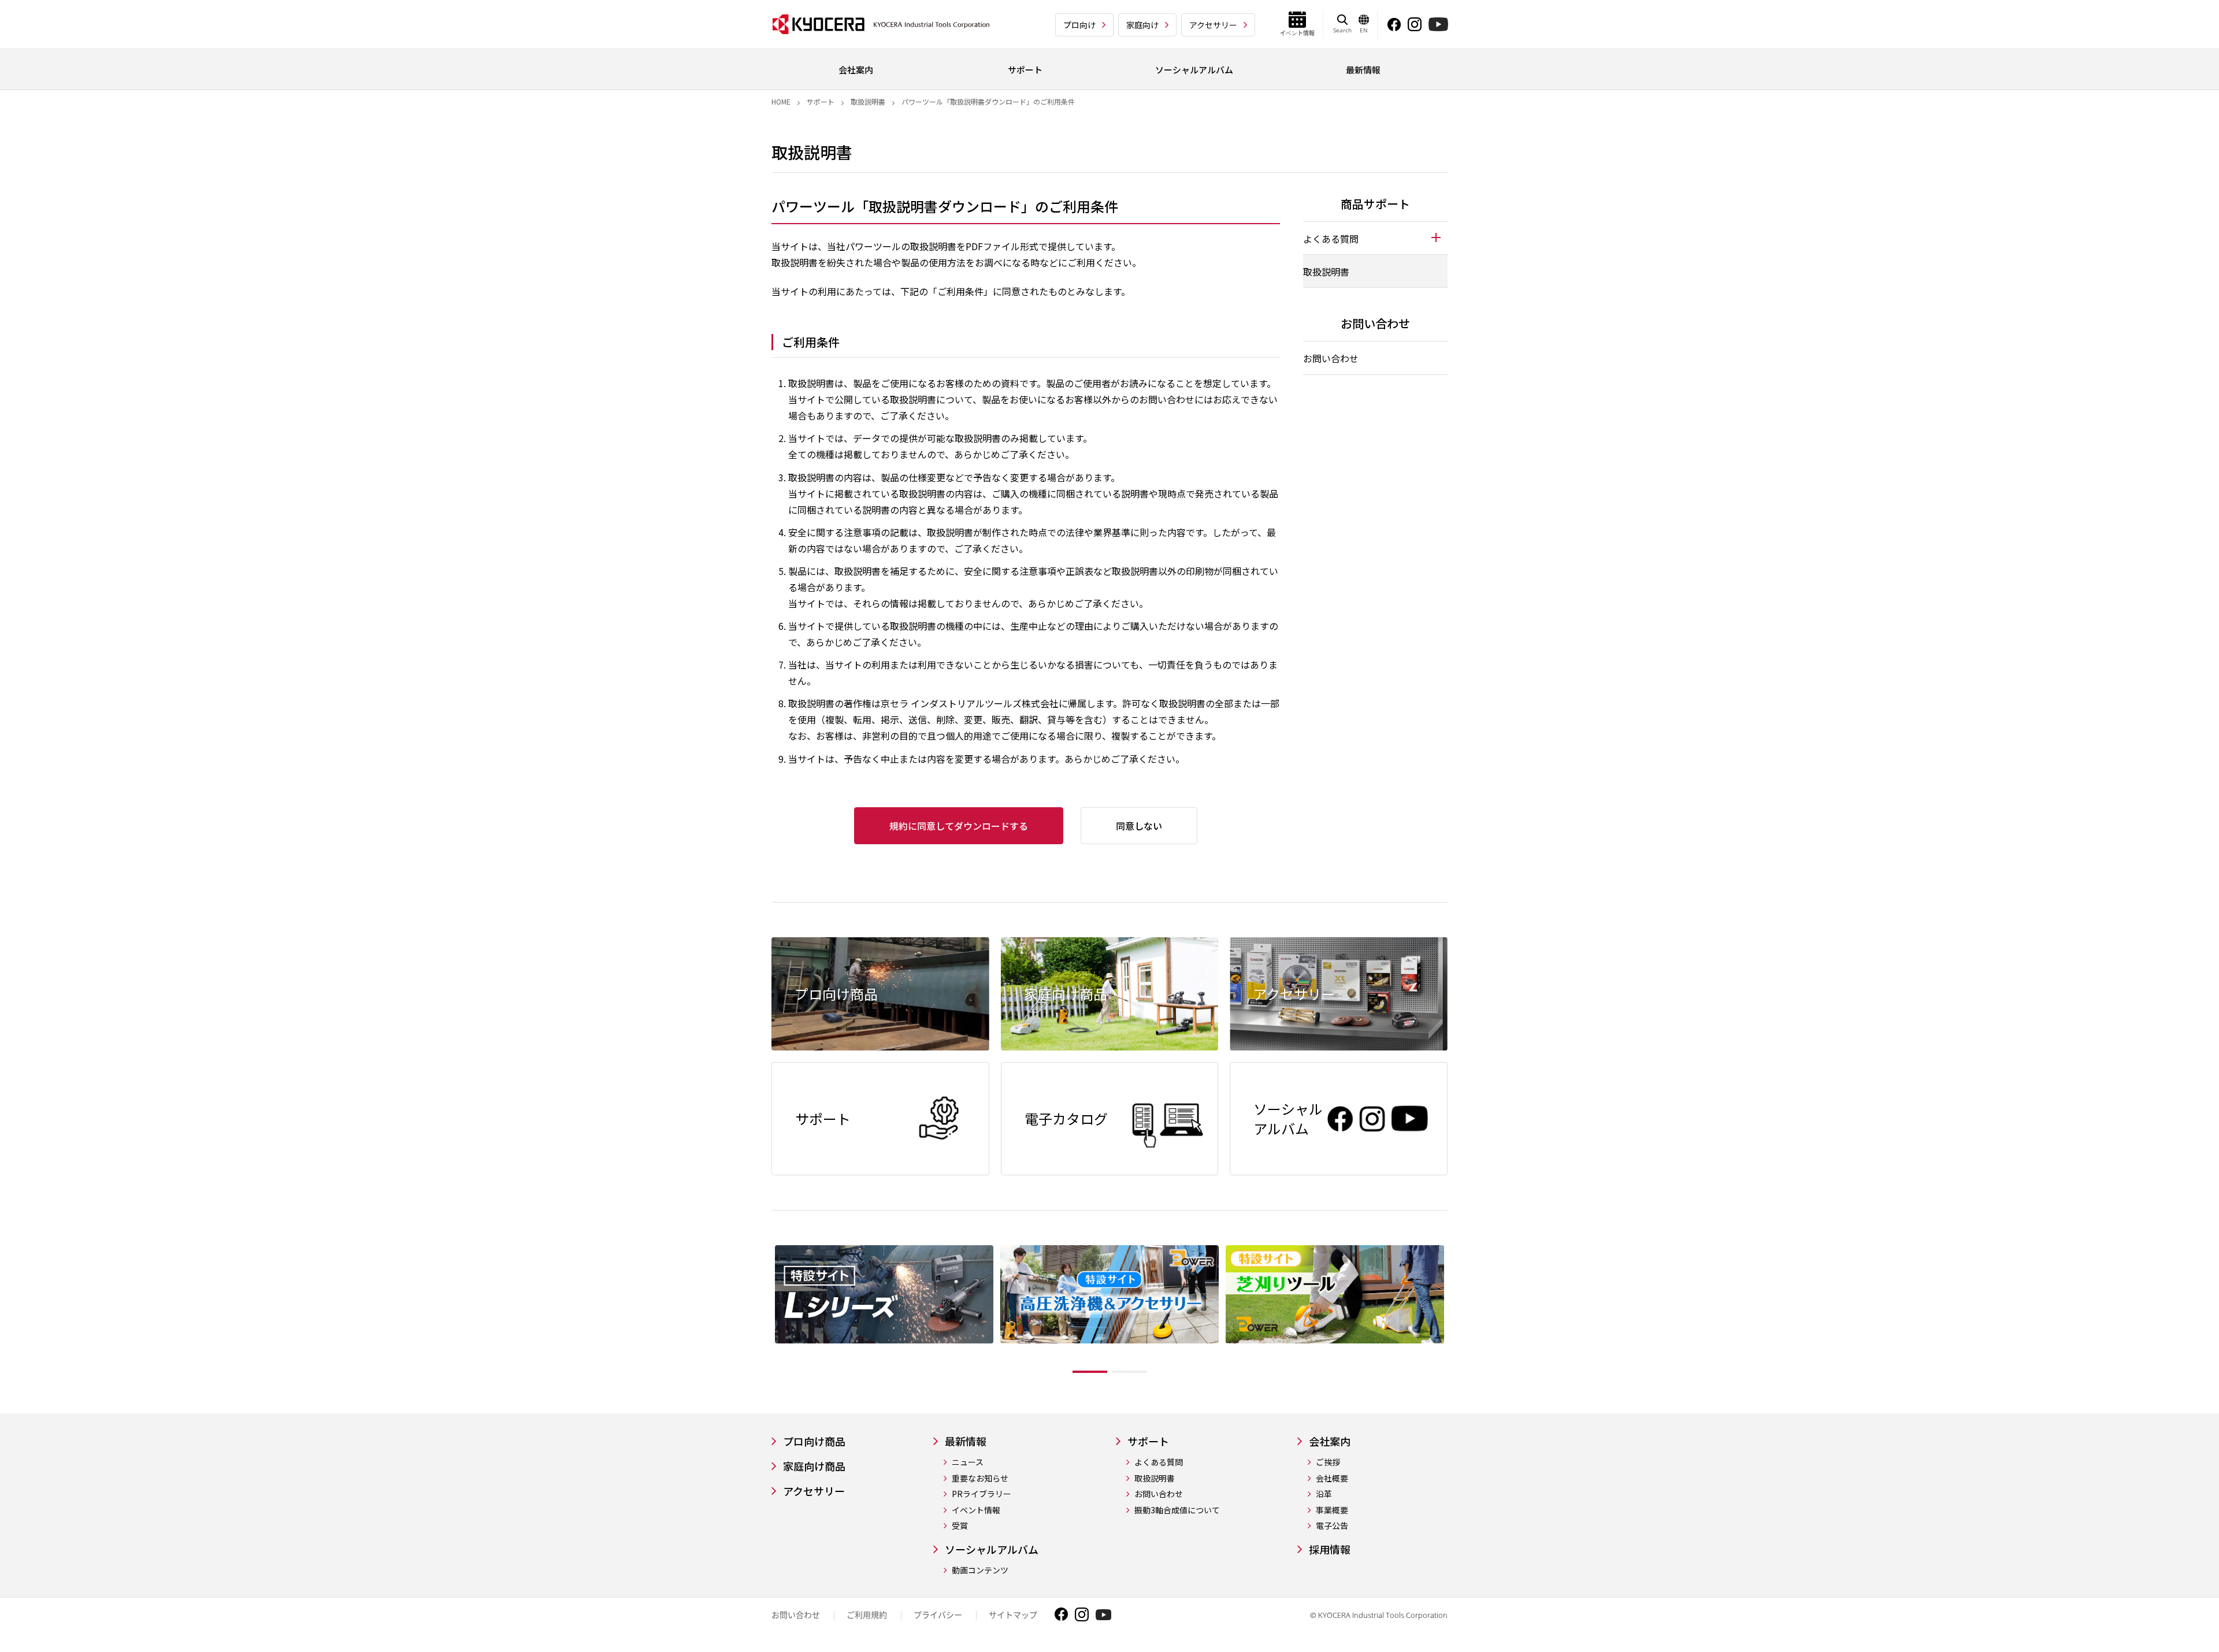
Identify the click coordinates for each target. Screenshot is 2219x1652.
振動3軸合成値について (1177, 1510)
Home (781, 101)
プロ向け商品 (814, 1441)
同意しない (1139, 826)
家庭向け (1142, 25)
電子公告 (1332, 1526)
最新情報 (966, 1441)
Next (1456, 1312)
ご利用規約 (867, 1615)
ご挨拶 (1328, 1462)
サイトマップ (1013, 1615)
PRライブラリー (982, 1494)
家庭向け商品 (814, 1466)
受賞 (960, 1526)
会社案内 (1330, 1441)
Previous (763, 1312)
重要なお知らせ (980, 1478)
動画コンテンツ (980, 1570)
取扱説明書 (868, 101)
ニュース (968, 1462)
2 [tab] (1129, 1372)
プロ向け (1079, 25)
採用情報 (1330, 1549)
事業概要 (1332, 1510)
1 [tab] (1090, 1372)
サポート (821, 101)
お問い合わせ (1331, 358)
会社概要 (1332, 1478)
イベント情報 (976, 1510)
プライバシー (938, 1615)
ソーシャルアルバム (992, 1549)
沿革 (1324, 1494)
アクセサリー (1213, 25)
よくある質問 (1159, 1462)
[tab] (1375, 238)
